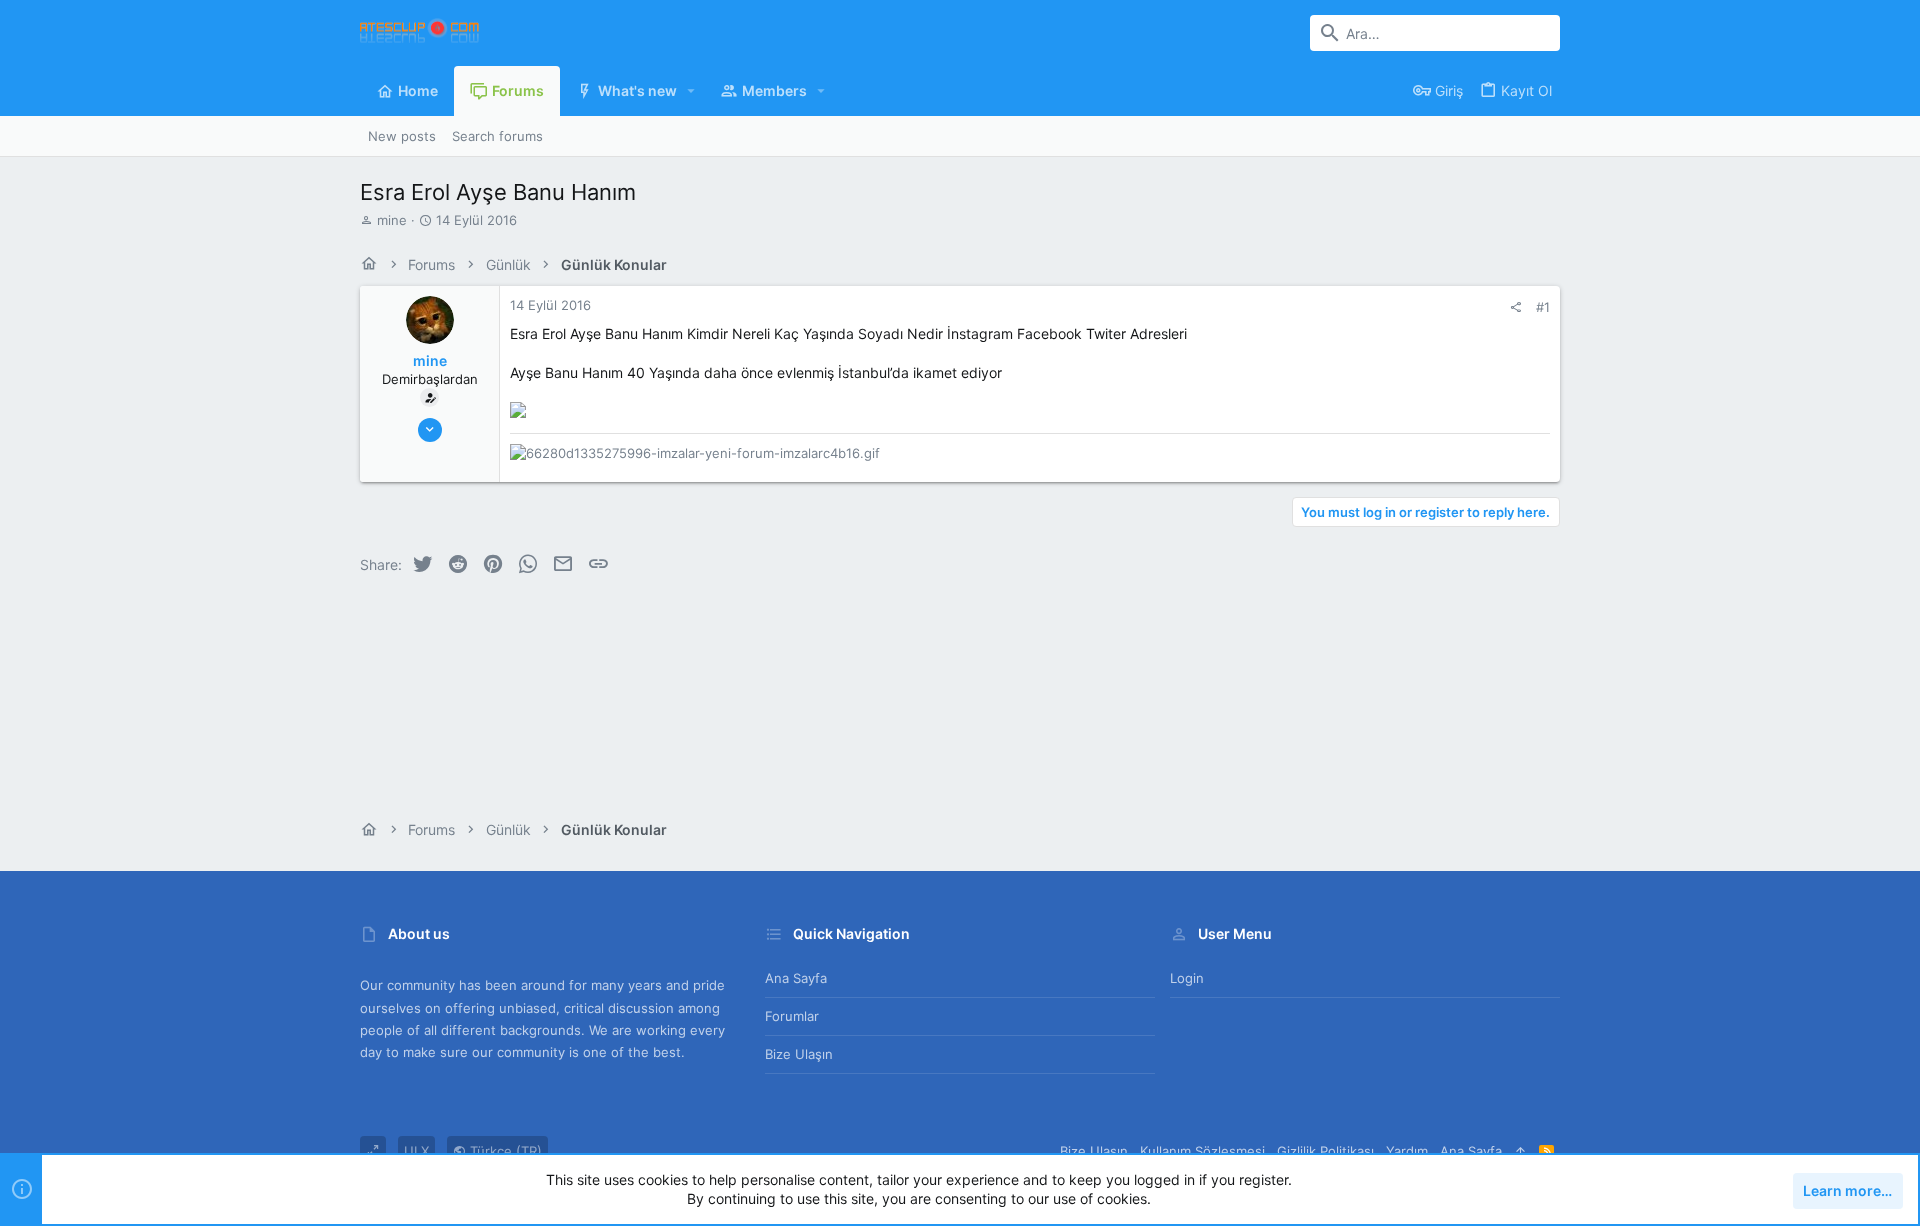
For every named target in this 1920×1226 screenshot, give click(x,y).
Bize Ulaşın (799, 1054)
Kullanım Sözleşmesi (1202, 1151)
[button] (691, 91)
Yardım (1407, 1151)
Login (1187, 978)
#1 (1543, 307)
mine (392, 220)
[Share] (1515, 307)
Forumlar (792, 1016)
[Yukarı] (1520, 1151)
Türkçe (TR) (504, 1151)
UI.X (416, 1151)
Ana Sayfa (796, 978)
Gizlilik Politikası (1325, 1151)
